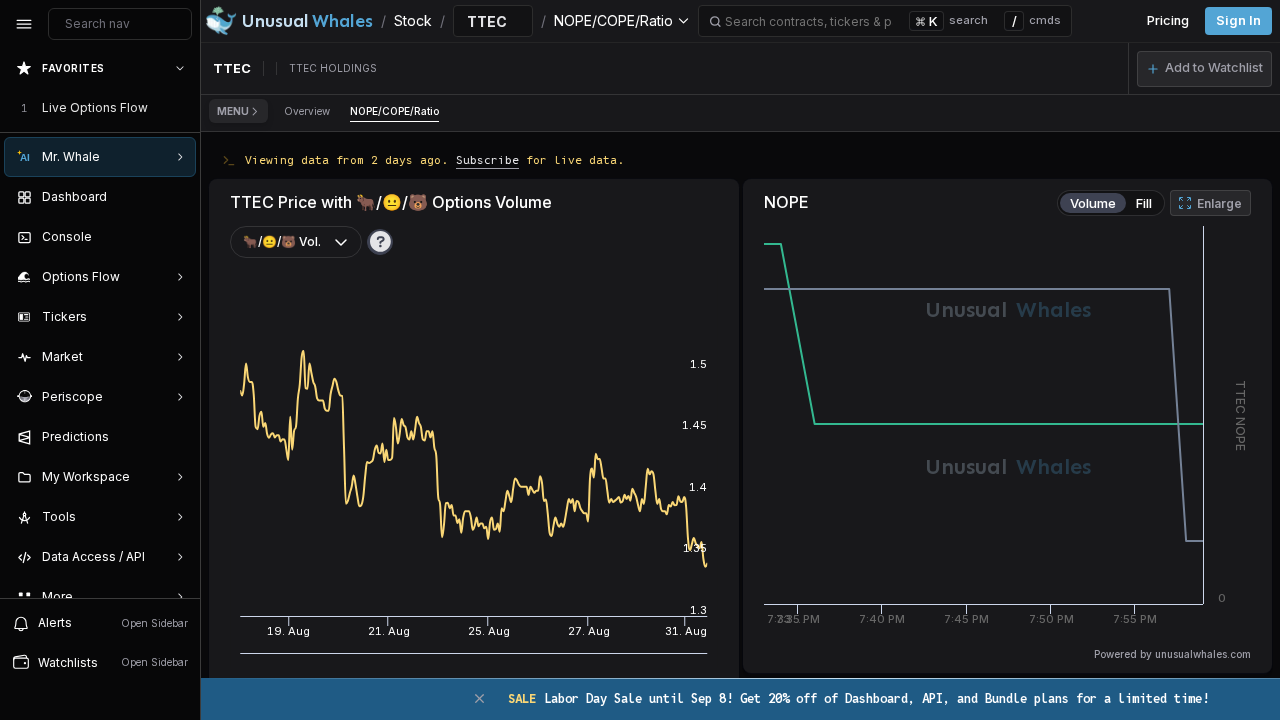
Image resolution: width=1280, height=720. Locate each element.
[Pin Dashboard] (176, 197)
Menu (233, 111)
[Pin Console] (176, 237)
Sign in (1238, 20)
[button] (1204, 69)
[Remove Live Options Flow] (182, 108)
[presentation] (100, 323)
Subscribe (487, 159)
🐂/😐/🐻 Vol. (282, 241)
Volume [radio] (1093, 203)
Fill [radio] (1144, 203)
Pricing (1168, 20)
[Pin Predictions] (176, 437)
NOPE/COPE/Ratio (394, 111)
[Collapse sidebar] (24, 24)
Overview (307, 111)
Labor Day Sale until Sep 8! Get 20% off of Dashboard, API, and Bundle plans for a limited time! (858, 698)
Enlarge (1219, 203)
